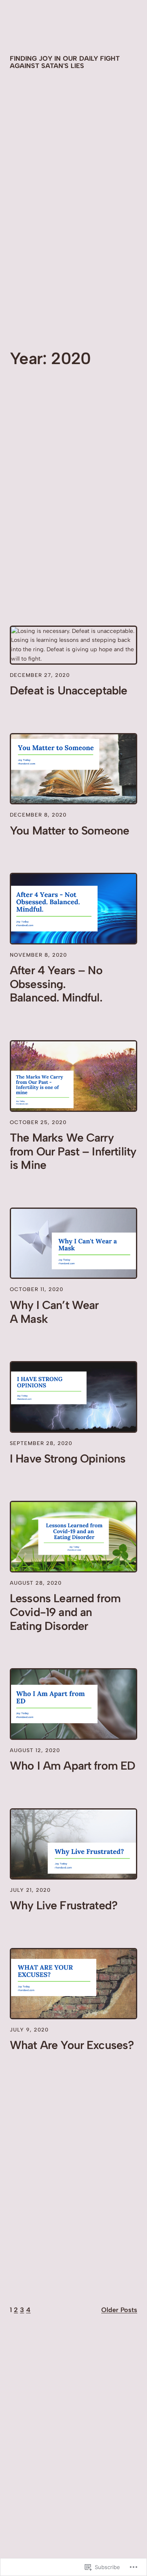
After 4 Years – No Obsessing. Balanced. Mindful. (56, 984)
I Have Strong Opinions (68, 1459)
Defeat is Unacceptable (68, 691)
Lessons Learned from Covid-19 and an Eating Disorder (65, 1612)
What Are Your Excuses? (72, 2045)
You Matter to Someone (69, 831)
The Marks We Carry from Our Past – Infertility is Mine (73, 1152)
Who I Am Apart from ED (72, 1766)
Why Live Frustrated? (63, 1905)
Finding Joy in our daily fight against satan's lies (65, 62)
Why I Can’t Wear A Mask (54, 1312)
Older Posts (119, 2310)
